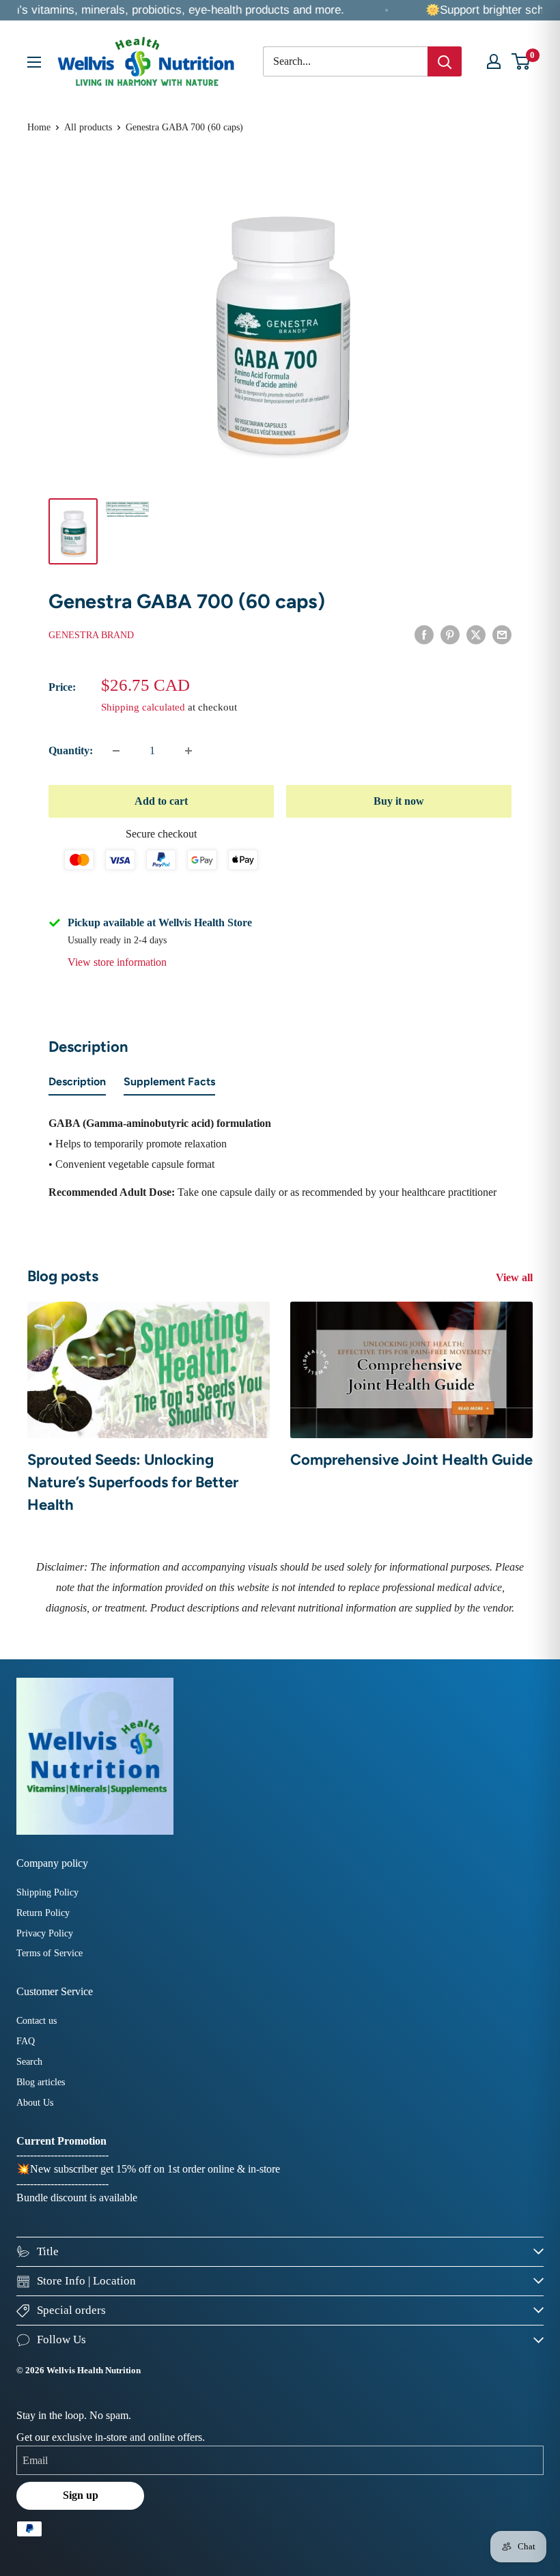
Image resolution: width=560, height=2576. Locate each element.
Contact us (37, 2021)
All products (88, 127)
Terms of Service (50, 1953)
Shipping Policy (47, 1892)
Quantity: (71, 750)
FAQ (26, 2041)
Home (39, 127)
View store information (117, 962)
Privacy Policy (45, 1933)
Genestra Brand (91, 635)
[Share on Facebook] (424, 634)
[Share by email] (502, 634)
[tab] (77, 1085)
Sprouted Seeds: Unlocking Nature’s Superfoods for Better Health (133, 1482)
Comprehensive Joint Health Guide (411, 1460)
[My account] (494, 61)
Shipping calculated (143, 707)
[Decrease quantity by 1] (116, 751)
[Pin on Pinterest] (450, 634)
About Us (35, 2103)
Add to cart (161, 801)
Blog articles (41, 2082)
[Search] (445, 61)
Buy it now (399, 801)
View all (516, 1277)
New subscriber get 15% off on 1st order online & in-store (155, 2169)
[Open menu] (34, 62)
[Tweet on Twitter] (476, 634)
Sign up (81, 2495)
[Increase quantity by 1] (188, 751)
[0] (521, 61)
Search (29, 2062)
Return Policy (43, 1913)
